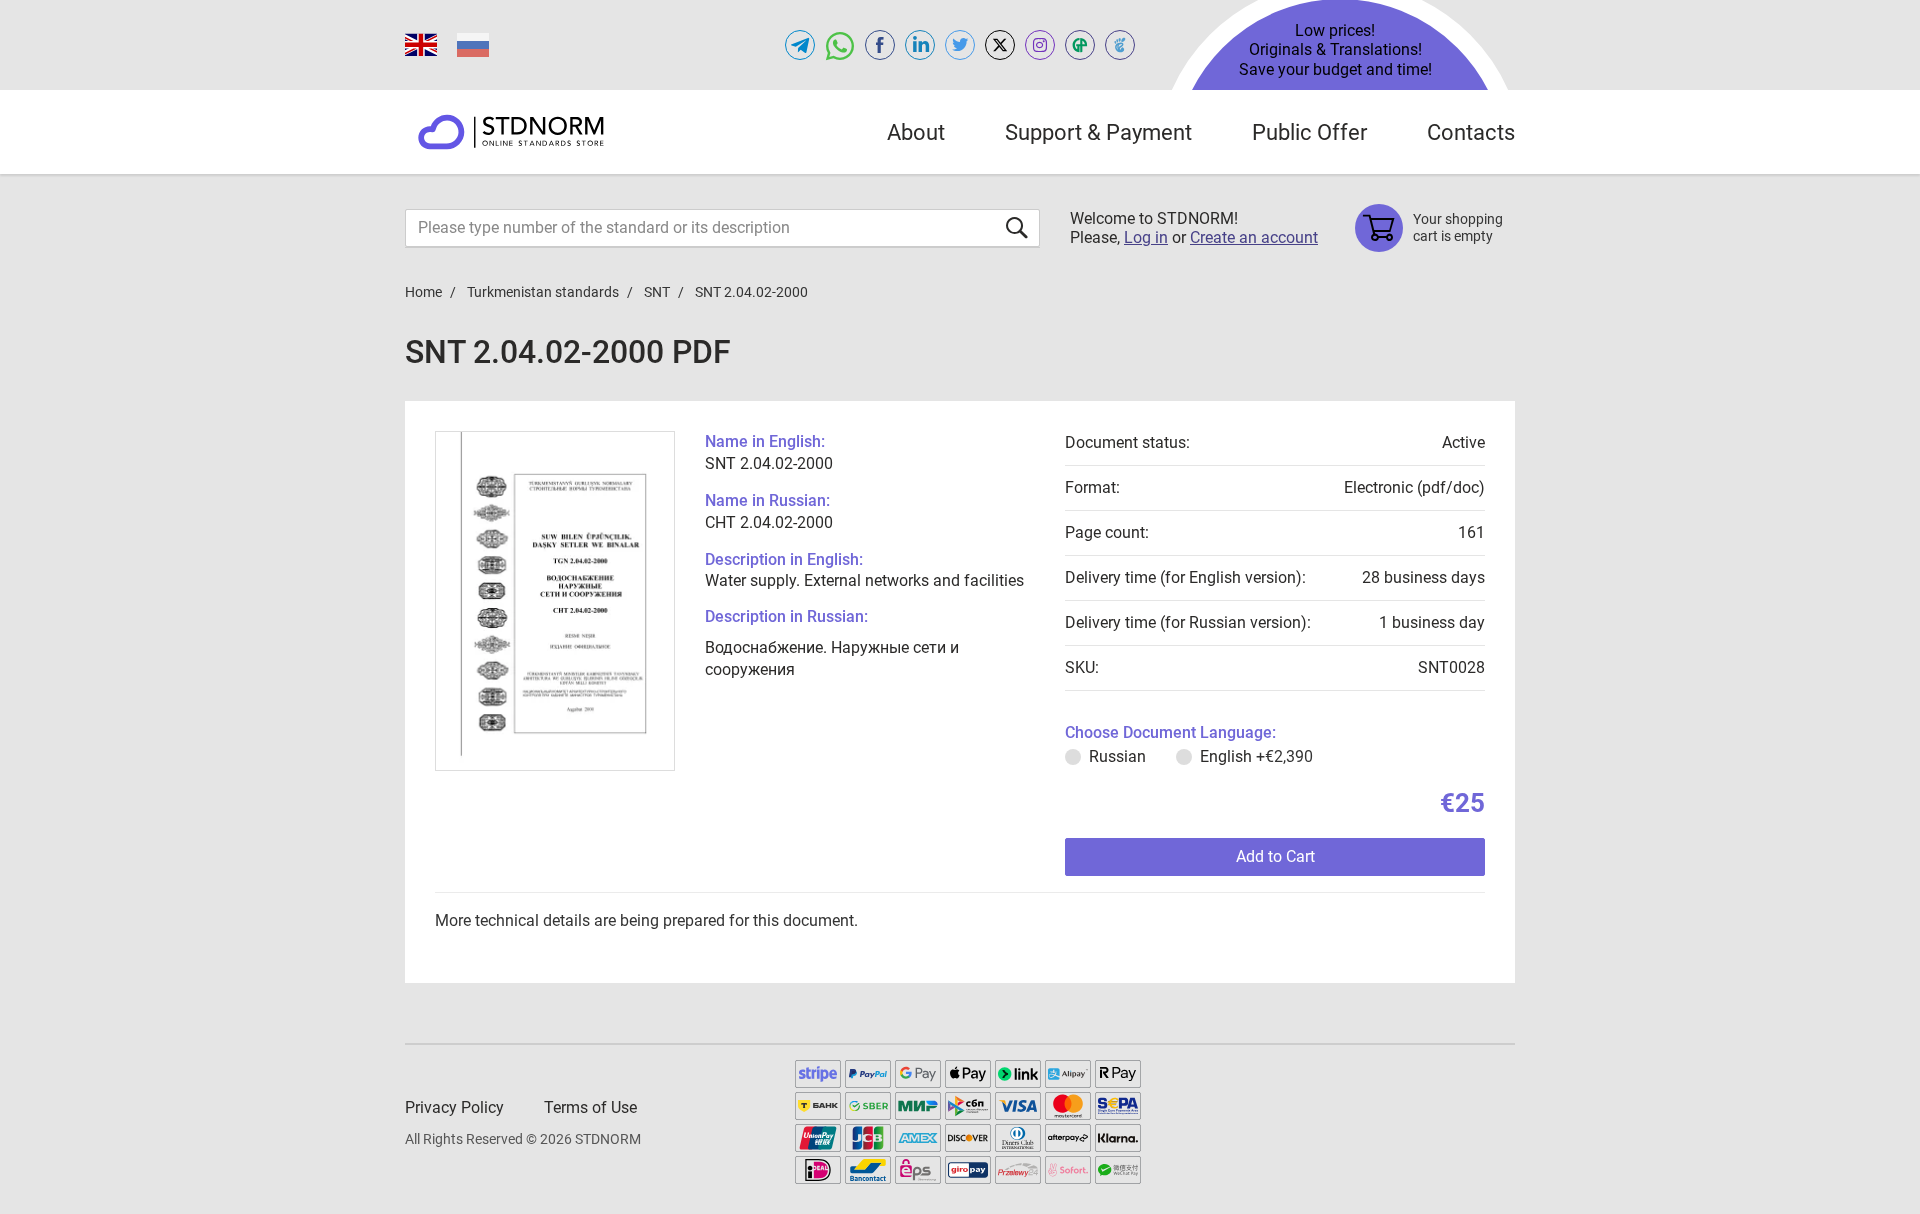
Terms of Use (590, 1107)
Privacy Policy (454, 1107)
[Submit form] (1017, 227)
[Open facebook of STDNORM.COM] (880, 45)
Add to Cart (1275, 856)
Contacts (1471, 132)
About (916, 132)
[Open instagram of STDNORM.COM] (1040, 45)
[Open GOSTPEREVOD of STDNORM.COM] (1080, 45)
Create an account (1254, 237)
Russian (1117, 756)
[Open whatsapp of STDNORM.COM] (840, 45)
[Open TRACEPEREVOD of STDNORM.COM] (1120, 45)
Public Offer (1309, 132)
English (1256, 756)
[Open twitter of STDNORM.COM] (960, 45)
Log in (1146, 237)
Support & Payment (1098, 132)
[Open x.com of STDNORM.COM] (1000, 45)
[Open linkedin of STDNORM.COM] (920, 45)
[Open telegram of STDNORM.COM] (800, 45)
